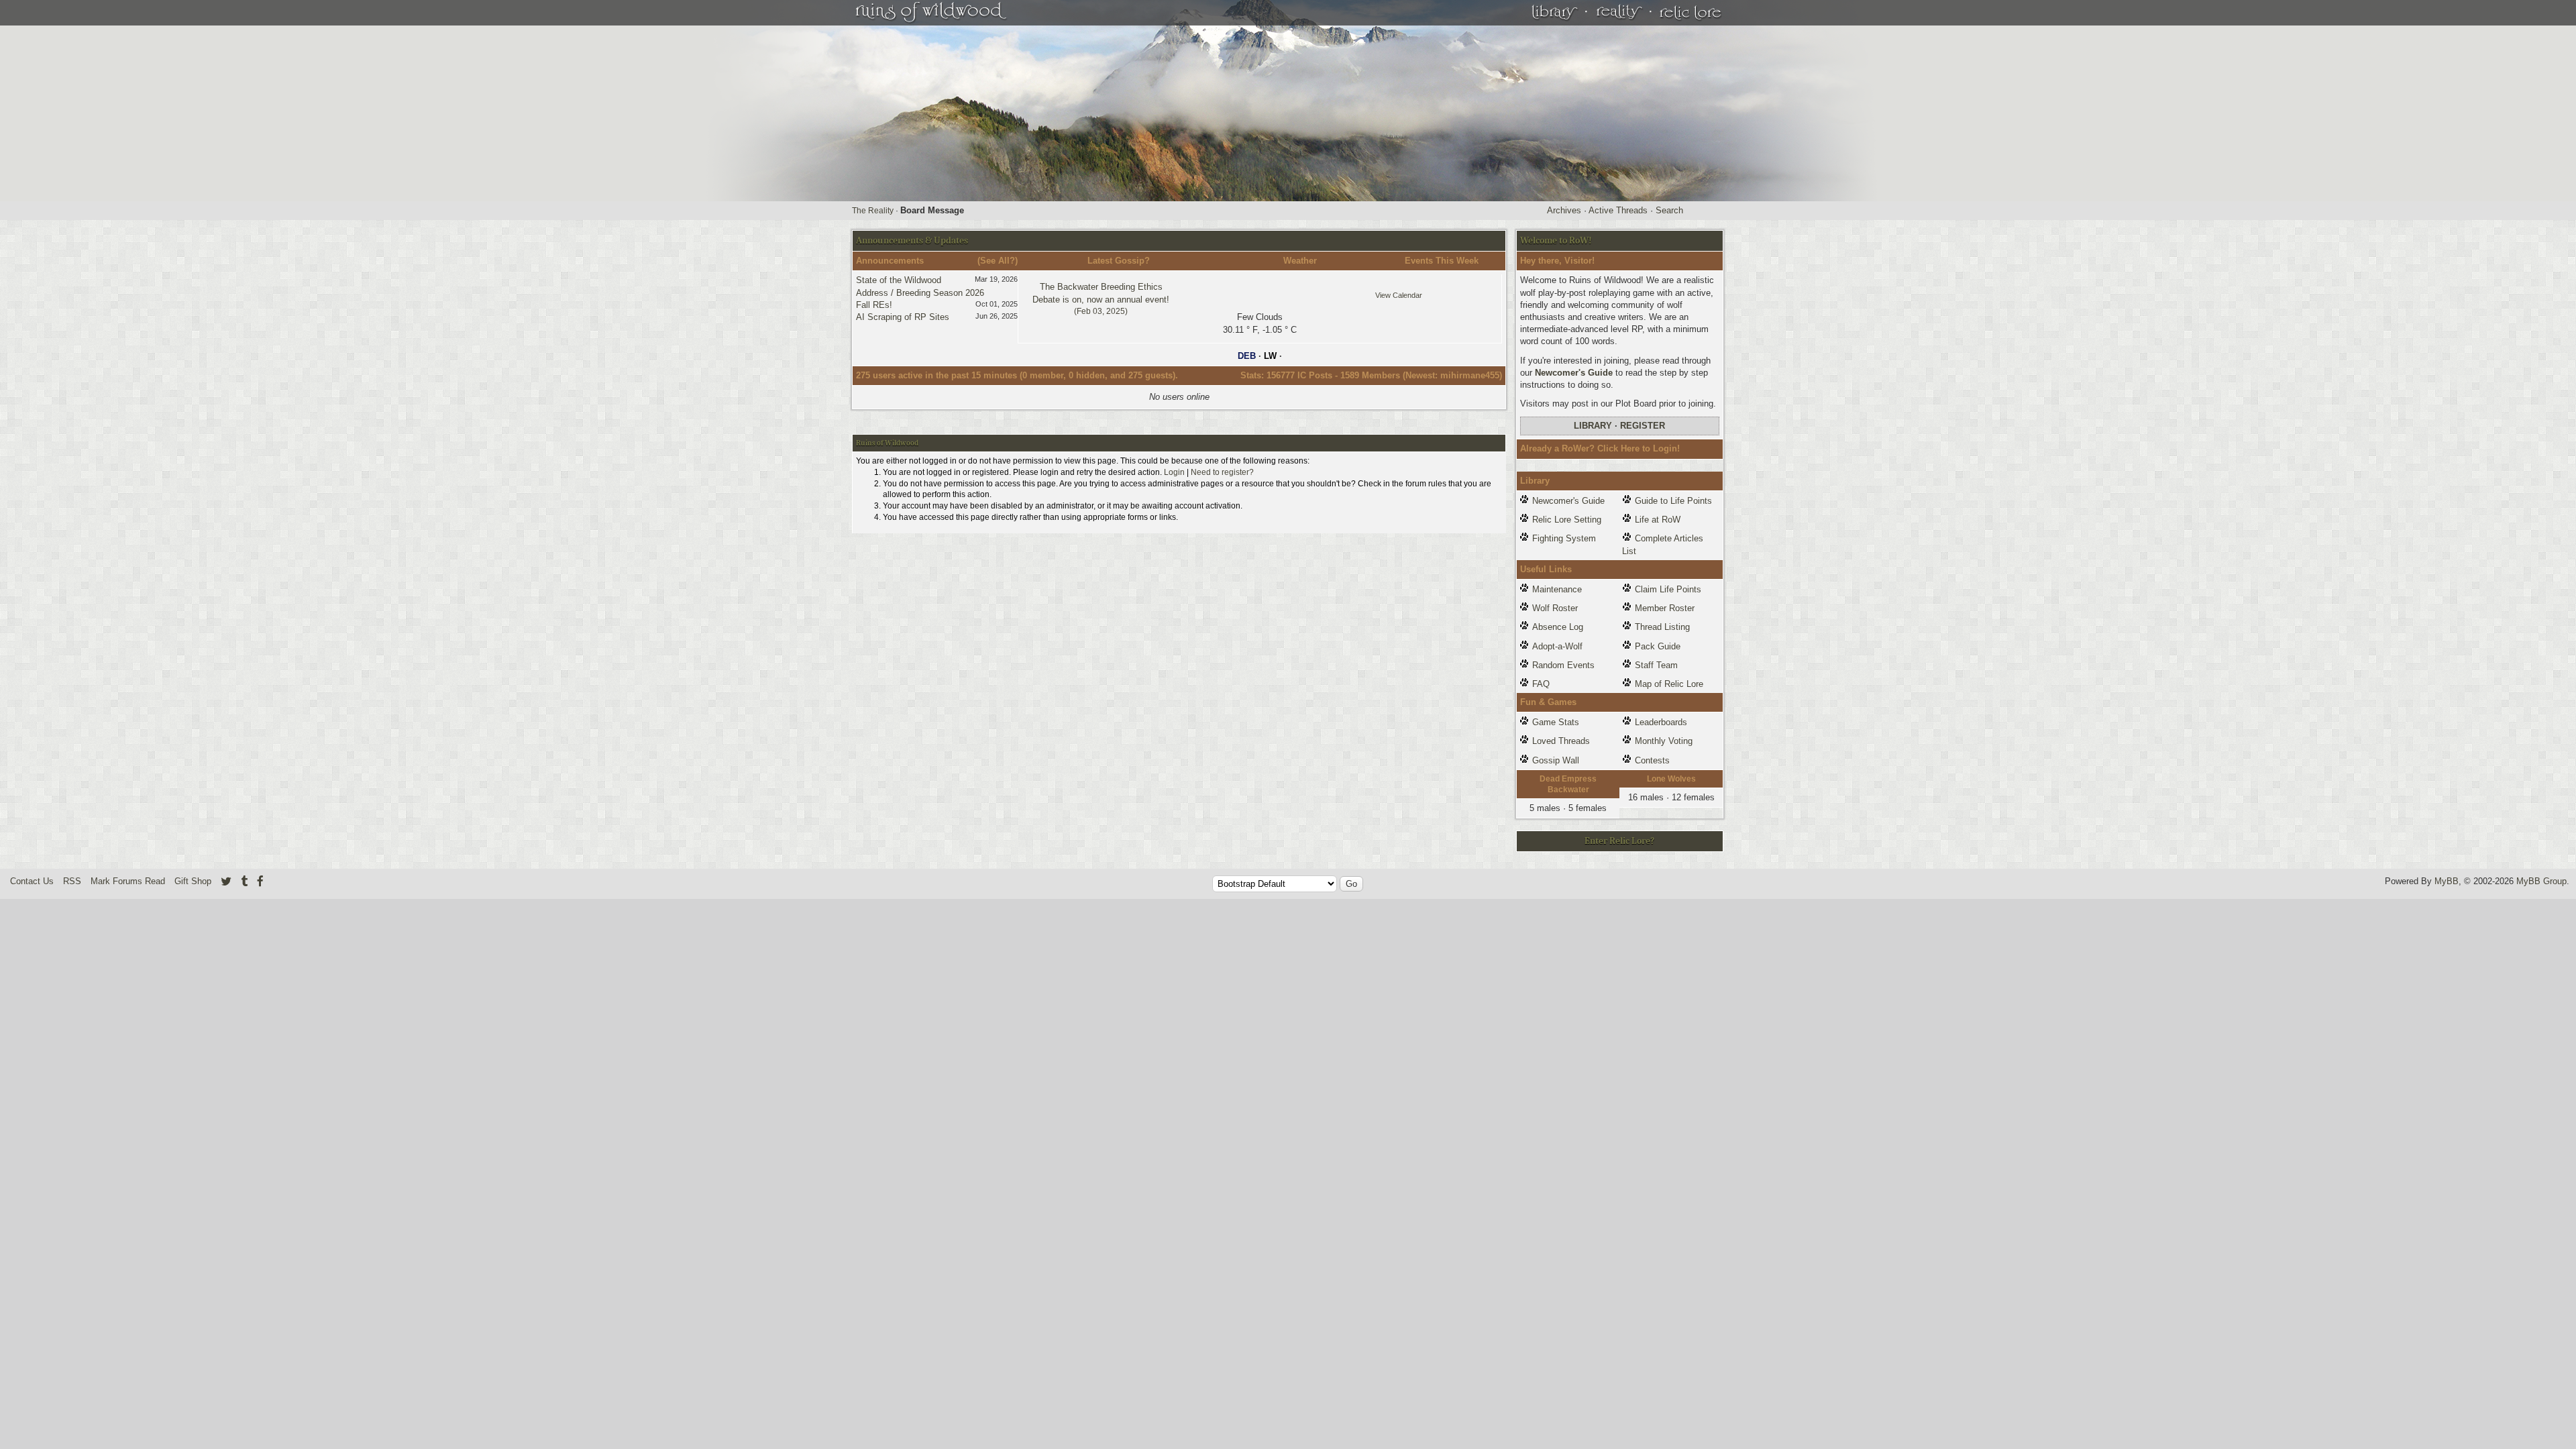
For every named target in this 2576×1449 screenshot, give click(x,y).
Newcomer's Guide (1574, 373)
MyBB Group (2541, 881)
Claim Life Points (1668, 589)
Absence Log (1558, 627)
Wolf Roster (1555, 608)
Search (1669, 210)
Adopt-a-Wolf (1557, 646)
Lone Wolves (1671, 779)
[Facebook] (260, 881)
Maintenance (1557, 589)
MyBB (2447, 881)
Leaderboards (1661, 722)
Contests (1652, 760)
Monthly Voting (1664, 741)
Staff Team (1656, 665)
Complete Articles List (1663, 544)
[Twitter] (226, 881)
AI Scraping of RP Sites (903, 317)
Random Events (1563, 665)
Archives (1564, 210)
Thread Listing (1662, 627)
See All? (998, 261)
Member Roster (1665, 608)
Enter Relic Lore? (1619, 841)
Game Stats (1556, 722)
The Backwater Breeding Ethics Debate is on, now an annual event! (1101, 299)
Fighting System (1564, 538)
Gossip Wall (1556, 760)
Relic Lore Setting (1567, 520)
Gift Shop (193, 881)
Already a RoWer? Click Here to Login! (1600, 448)
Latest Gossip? (1119, 261)
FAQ (1541, 684)
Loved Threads (1561, 741)
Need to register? (1222, 472)
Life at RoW (1658, 520)
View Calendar (1399, 295)
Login (1174, 472)
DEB (1247, 356)
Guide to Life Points (1673, 501)
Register (1643, 426)
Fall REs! (874, 305)
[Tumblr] (244, 881)
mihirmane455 (1470, 375)
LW (1270, 356)
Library (1593, 426)
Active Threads (1618, 210)
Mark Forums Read (128, 881)
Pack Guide (1658, 646)
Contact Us (32, 881)
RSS (72, 881)
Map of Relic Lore (1669, 684)
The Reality (873, 211)
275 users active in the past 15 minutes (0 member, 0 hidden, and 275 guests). (1017, 375)
